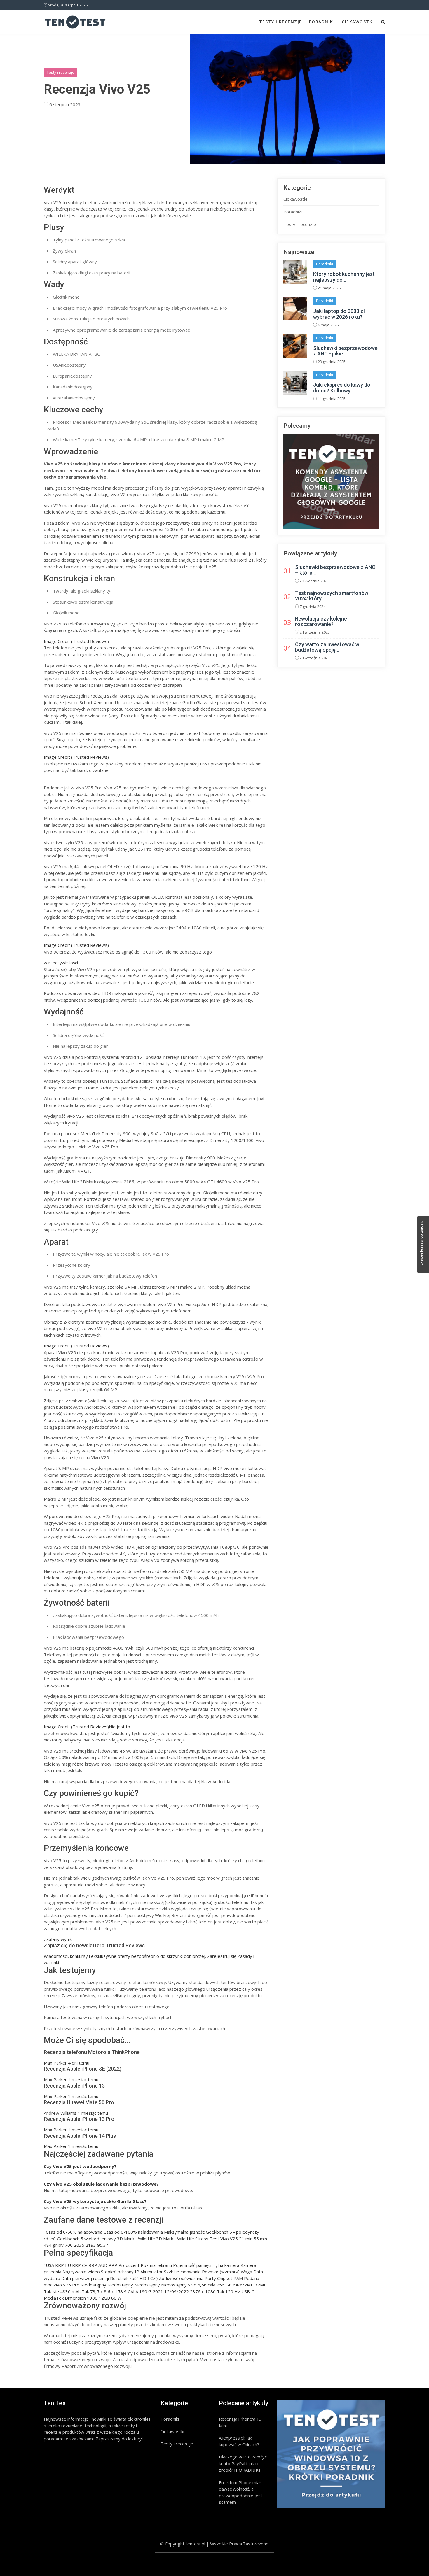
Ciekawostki (358, 22)
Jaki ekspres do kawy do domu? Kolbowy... (342, 388)
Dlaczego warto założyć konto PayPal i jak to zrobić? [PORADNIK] (243, 2463)
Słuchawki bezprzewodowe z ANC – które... (335, 570)
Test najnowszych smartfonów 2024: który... (332, 596)
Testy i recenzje (281, 22)
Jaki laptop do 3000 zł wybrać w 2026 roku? (339, 314)
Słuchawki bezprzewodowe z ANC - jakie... (345, 351)
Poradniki (322, 22)
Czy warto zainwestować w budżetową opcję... (327, 647)
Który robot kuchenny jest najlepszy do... (344, 277)
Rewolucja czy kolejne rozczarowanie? (321, 622)
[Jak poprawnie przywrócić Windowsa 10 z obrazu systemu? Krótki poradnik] (331, 2454)
